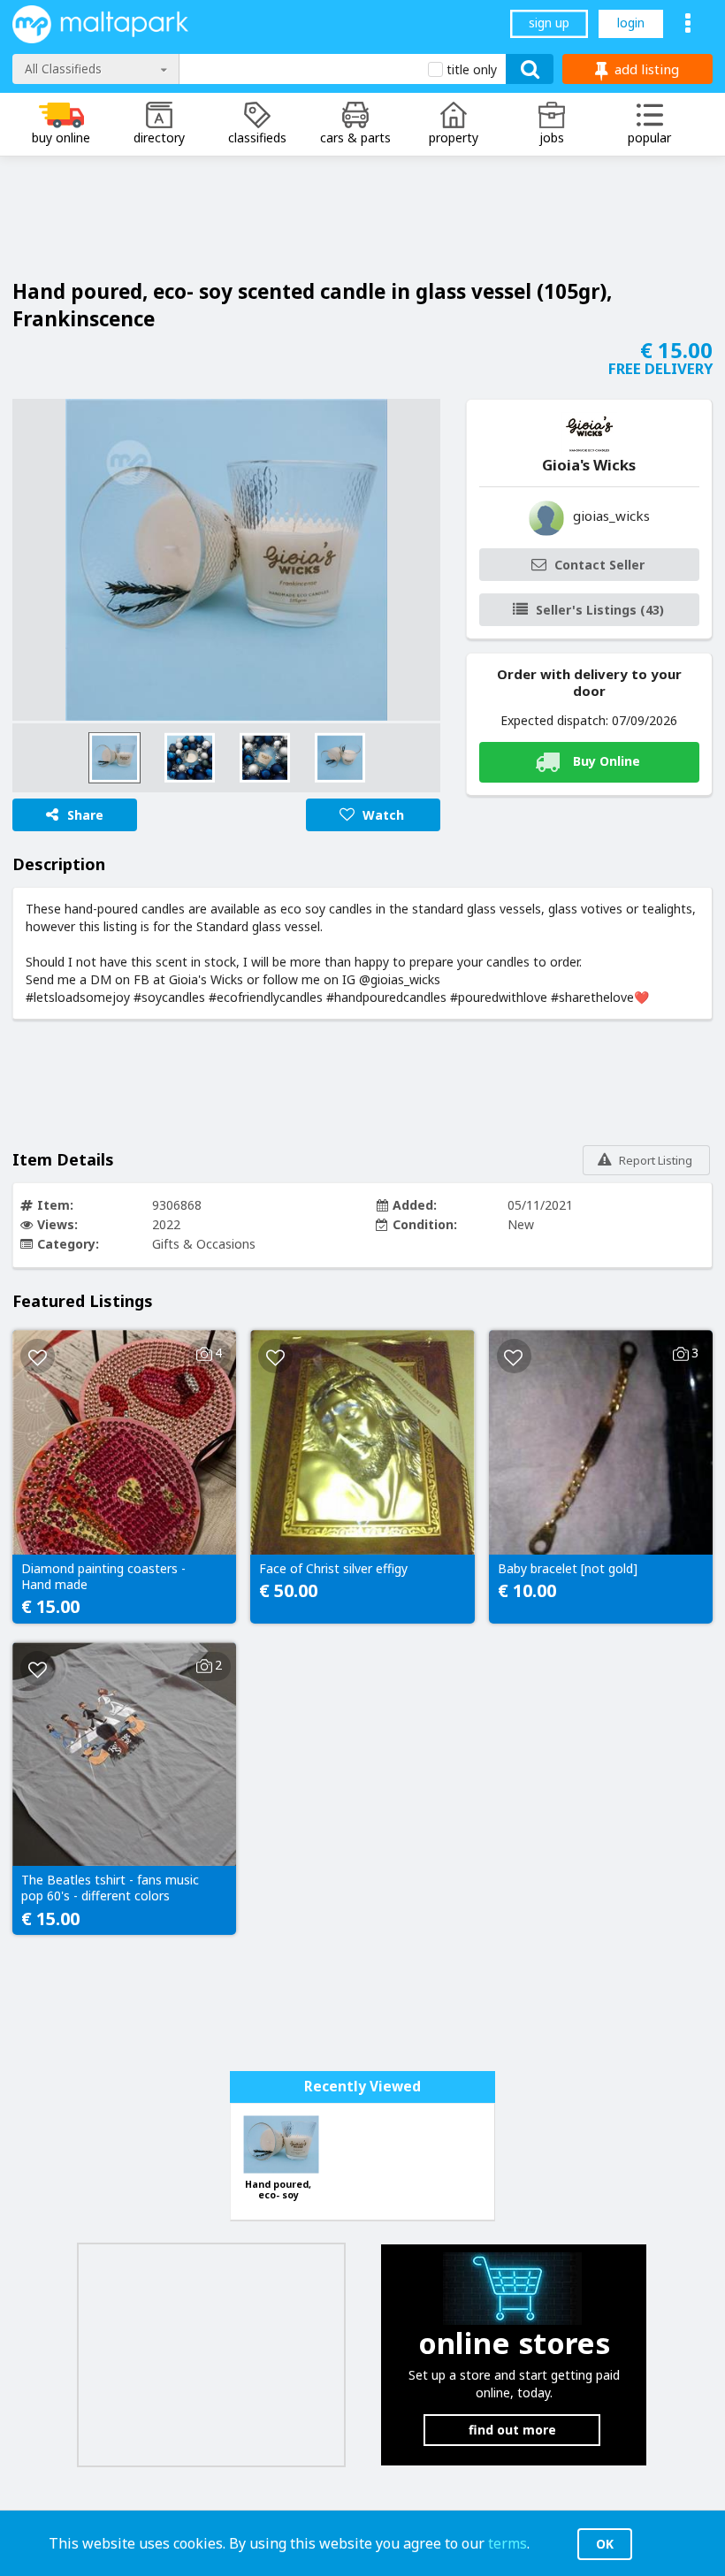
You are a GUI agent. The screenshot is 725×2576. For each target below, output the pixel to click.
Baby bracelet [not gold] (568, 1569)
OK (605, 2544)
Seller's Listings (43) (600, 610)
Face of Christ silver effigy (333, 1569)
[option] (226, 560)
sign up (549, 23)
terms (507, 2543)
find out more (512, 2430)
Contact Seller (599, 565)
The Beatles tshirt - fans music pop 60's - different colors (110, 1888)
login (631, 23)
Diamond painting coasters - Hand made (103, 1577)
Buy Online (607, 761)
